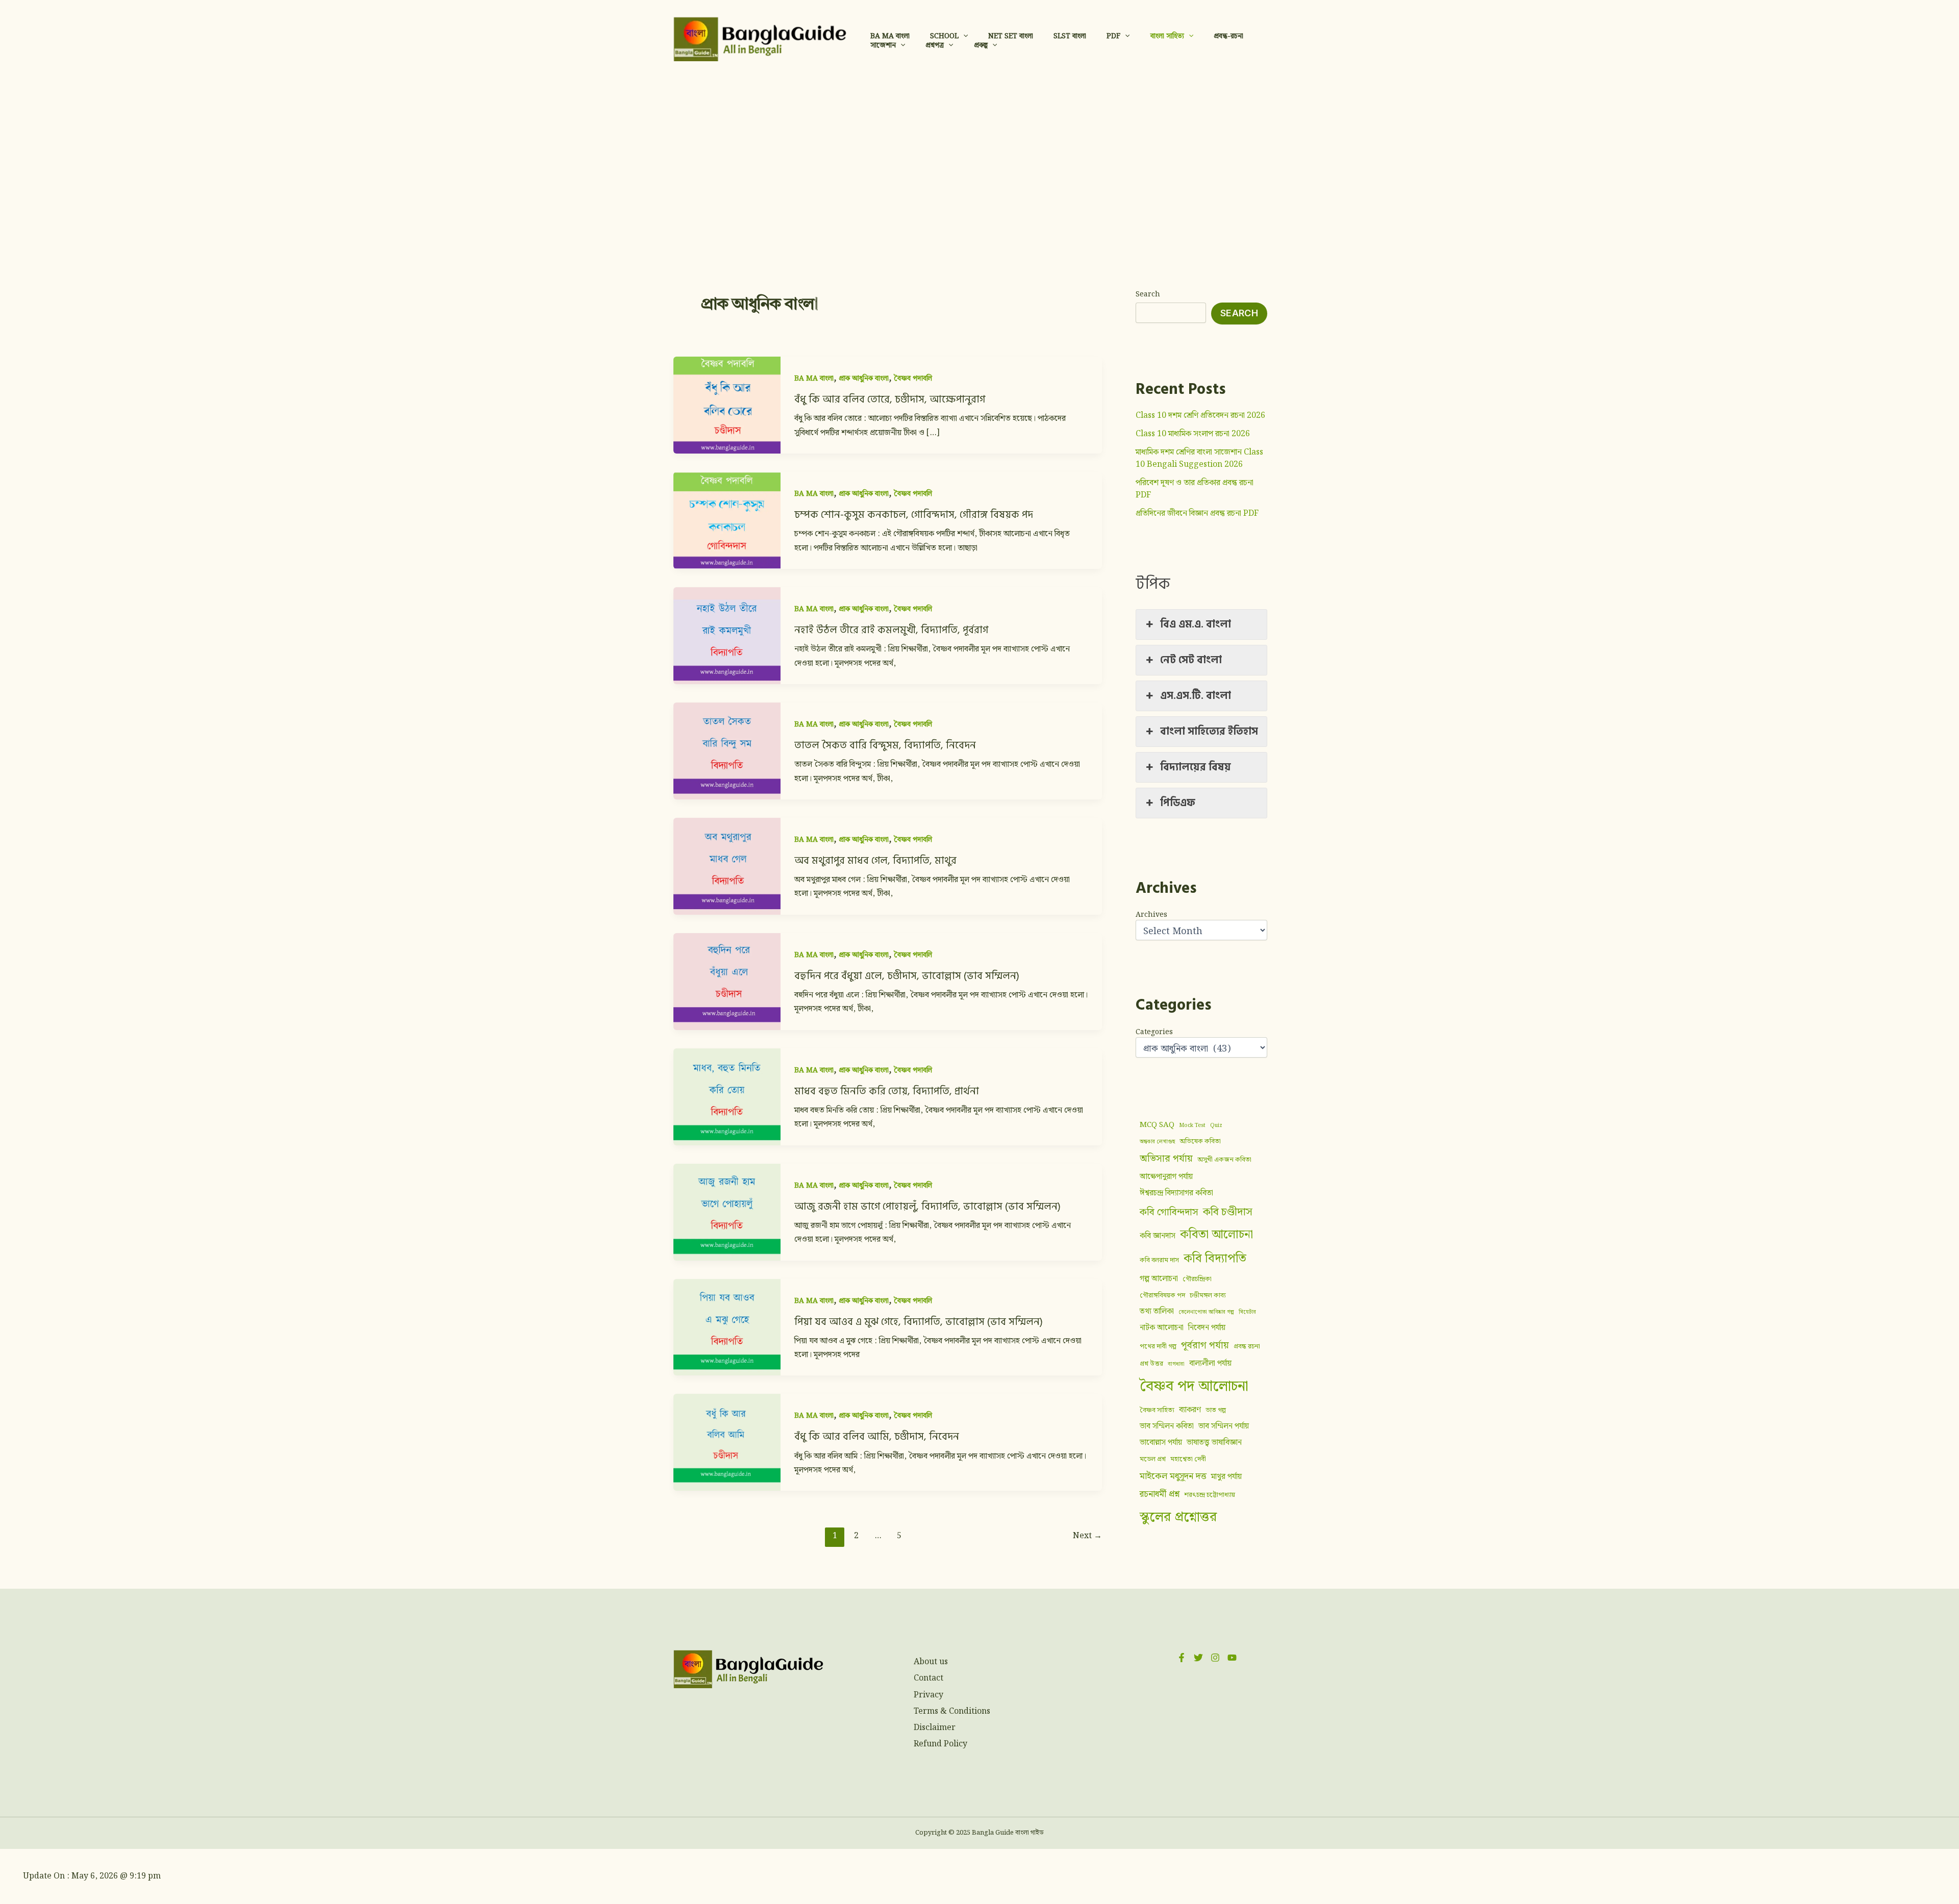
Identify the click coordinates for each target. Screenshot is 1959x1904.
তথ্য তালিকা (1157, 1311)
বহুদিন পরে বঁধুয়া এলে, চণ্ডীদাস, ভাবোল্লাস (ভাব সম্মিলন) (907, 976)
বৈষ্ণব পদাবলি (913, 379)
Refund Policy (940, 1744)
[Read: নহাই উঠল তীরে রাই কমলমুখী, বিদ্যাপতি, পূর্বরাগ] (727, 635)
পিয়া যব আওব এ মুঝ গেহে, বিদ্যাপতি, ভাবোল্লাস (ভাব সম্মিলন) (919, 1322)
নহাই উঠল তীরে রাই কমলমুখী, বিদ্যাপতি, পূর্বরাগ (891, 630)
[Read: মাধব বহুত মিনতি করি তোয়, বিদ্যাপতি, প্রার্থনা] (727, 1096)
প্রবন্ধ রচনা (1247, 1346)
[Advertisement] (979, 155)
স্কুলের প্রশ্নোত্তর (1178, 1517)
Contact (928, 1678)
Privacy (928, 1695)
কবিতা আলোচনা (1216, 1235)
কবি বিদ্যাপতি (1215, 1259)
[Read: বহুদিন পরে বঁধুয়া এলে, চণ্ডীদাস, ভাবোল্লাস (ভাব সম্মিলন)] (727, 981)
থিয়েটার (1247, 1312)
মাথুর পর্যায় (1226, 1476)
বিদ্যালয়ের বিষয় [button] (1196, 767)
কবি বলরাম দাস (1159, 1260)
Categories (1154, 1032)
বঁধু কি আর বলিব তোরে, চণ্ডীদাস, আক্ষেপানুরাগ (890, 399)
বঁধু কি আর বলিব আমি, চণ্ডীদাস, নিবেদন (877, 1437)
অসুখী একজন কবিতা (1224, 1160)
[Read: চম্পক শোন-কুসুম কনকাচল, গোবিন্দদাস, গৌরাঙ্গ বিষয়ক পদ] (727, 520)
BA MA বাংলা (814, 379)
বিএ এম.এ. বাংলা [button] (1196, 624)
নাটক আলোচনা (1162, 1328)
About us (931, 1662)
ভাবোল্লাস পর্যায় (1161, 1442)
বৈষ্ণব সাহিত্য (1157, 1410)
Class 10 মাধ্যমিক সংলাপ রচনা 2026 (1193, 434)
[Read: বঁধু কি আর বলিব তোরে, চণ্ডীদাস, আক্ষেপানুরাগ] (727, 405)
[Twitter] (1198, 1658)
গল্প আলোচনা (1159, 1279)
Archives (1151, 915)
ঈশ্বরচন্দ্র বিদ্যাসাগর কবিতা (1176, 1193)
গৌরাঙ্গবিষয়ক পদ (1162, 1295)
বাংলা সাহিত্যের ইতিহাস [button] (1209, 731)
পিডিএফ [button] (1178, 803)
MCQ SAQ (1157, 1125)
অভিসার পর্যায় (1166, 1159)
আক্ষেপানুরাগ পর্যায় (1166, 1177)
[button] (963, 36)
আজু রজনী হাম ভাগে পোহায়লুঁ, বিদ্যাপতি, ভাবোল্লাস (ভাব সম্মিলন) (927, 1207)
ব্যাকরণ (1190, 1409)
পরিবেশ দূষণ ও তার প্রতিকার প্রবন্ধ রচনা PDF (1195, 489)
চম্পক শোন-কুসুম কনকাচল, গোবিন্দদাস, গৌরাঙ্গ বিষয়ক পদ (914, 515)
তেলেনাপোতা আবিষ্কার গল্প (1206, 1312)
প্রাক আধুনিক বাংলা (864, 379)
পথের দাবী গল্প (1158, 1346)
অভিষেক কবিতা (1200, 1141)
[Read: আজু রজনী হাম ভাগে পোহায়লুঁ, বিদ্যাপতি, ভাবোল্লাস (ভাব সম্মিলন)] (727, 1211)
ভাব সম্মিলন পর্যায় (1224, 1426)
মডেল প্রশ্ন (1153, 1459)
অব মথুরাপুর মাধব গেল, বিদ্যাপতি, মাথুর (875, 861)
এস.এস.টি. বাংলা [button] (1196, 695)
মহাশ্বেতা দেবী (1188, 1459)
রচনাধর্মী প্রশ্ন (1160, 1494)
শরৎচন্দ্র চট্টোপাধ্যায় (1210, 1495)
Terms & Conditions (952, 1711)
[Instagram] (1215, 1658)
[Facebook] (1182, 1658)
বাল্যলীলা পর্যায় (1210, 1363)
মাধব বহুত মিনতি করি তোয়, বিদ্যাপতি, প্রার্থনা (887, 1091)
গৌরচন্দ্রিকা (1197, 1279)
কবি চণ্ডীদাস (1228, 1212)
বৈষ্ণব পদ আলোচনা (1194, 1386)
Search (1148, 294)
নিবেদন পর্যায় (1207, 1328)
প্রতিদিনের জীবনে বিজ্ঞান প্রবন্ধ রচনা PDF (1197, 513)
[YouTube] (1232, 1658)
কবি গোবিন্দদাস (1169, 1212)
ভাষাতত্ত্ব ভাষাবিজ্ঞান (1214, 1442)
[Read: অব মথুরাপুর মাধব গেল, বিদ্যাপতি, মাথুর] (727, 866)
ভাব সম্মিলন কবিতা (1167, 1426)
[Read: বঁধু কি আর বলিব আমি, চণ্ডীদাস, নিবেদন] (727, 1442)
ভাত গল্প (1216, 1410)
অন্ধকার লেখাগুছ (1157, 1142)
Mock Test (1192, 1125)
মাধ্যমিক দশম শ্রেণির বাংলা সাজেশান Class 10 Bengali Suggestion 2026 (1199, 458)
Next (1087, 1536)
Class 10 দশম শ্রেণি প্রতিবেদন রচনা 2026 (1200, 416)
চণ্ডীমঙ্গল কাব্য (1208, 1295)
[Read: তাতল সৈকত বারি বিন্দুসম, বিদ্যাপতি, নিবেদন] (727, 751)
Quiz (1216, 1125)
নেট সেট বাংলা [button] (1191, 660)
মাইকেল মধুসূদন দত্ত (1173, 1476)
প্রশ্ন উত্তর (1151, 1364)
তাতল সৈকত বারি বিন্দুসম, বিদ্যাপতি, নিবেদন (885, 745)
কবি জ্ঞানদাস (1158, 1236)
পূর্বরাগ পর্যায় (1205, 1346)
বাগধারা (1176, 1364)
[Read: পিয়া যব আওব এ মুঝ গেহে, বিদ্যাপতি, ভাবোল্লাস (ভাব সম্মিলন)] (727, 1327)
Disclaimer (935, 1728)
